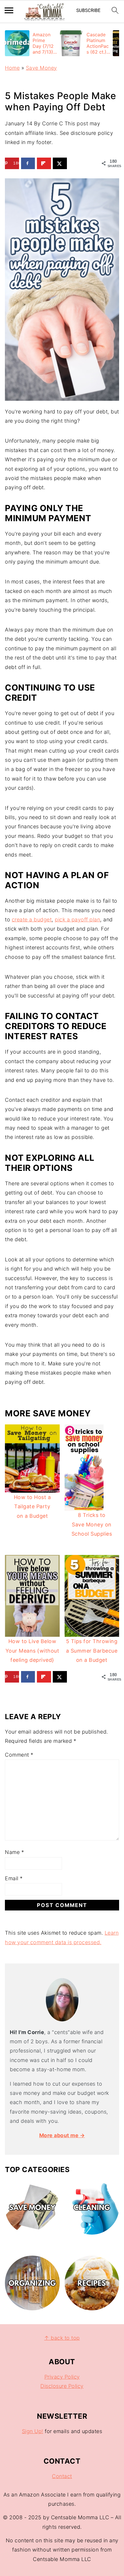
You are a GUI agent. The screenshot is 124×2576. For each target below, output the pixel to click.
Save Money (42, 68)
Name (14, 1852)
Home (12, 68)
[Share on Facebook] (28, 163)
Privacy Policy (62, 2377)
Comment (19, 1755)
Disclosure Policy (62, 2386)
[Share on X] (60, 163)
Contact (62, 2476)
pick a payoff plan (77, 920)
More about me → (62, 2135)
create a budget (32, 920)
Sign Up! (33, 2431)
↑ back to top (62, 2338)
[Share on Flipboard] (44, 163)
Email (14, 1878)
